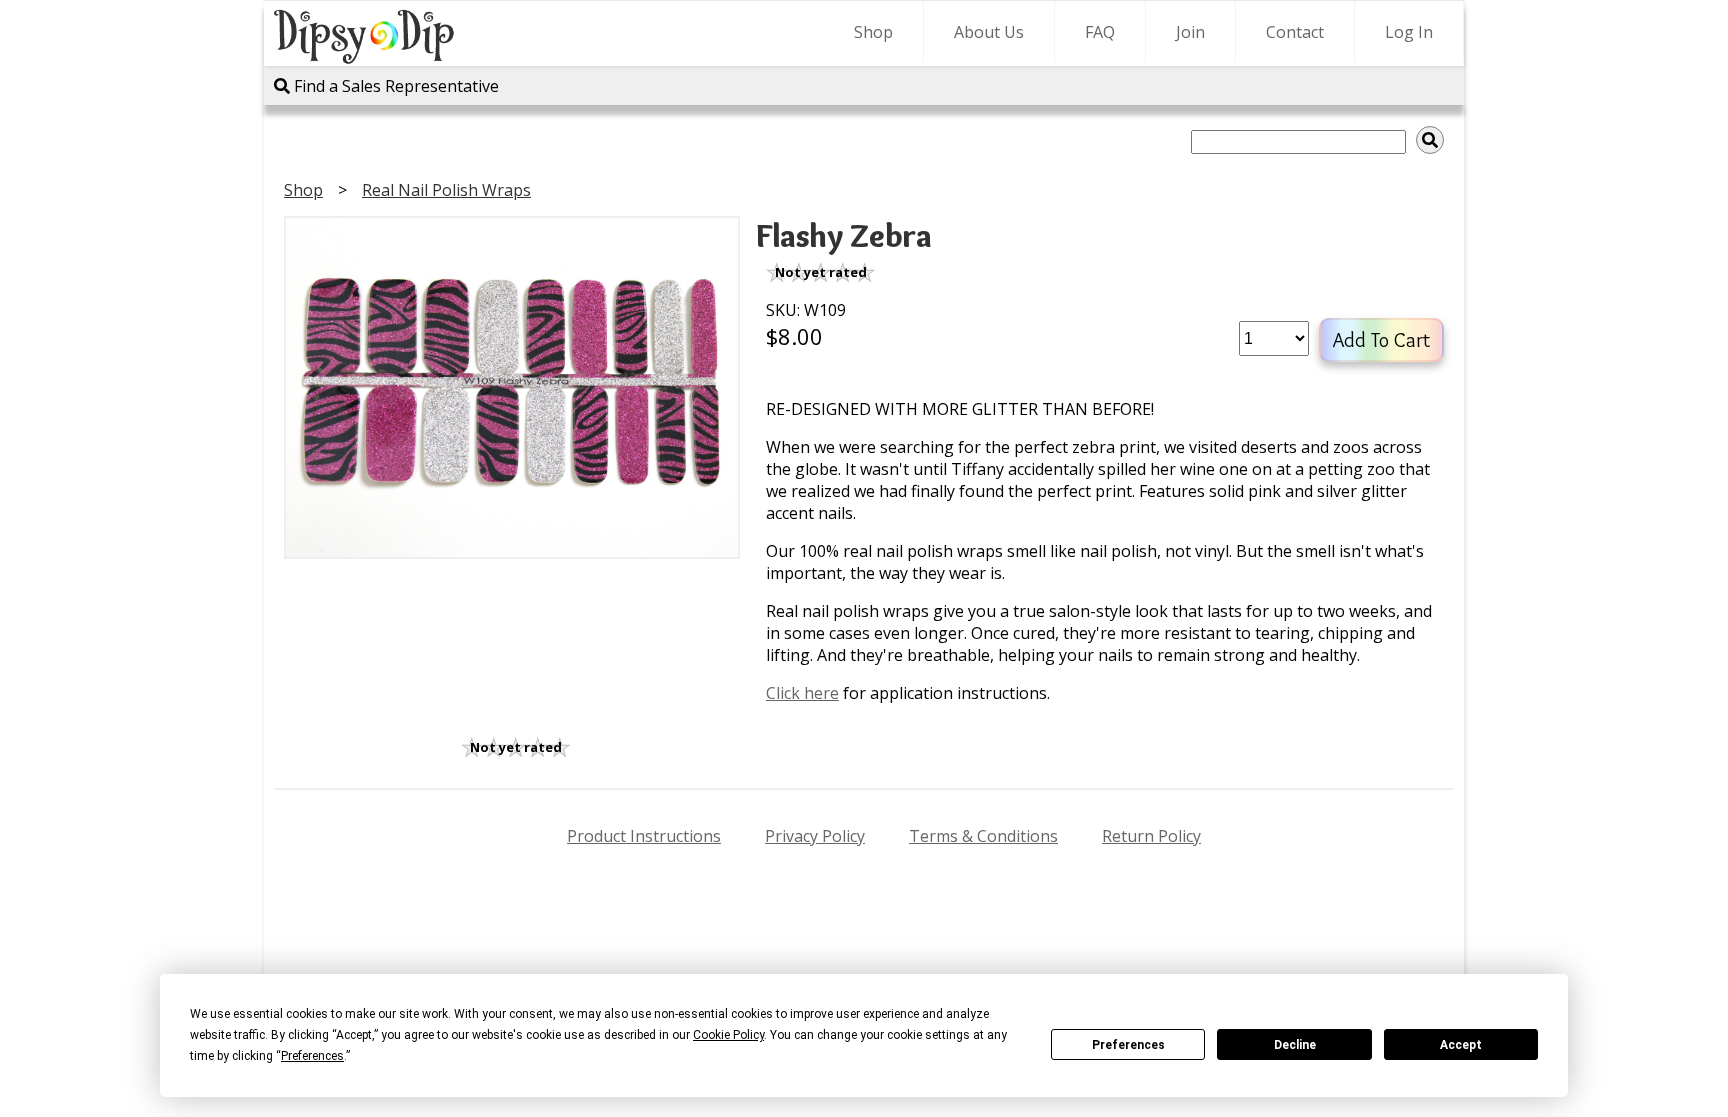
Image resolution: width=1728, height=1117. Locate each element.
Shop (873, 32)
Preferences (1128, 1045)
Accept (1461, 1045)
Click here (802, 693)
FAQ (1100, 32)
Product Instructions (644, 836)
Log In (1409, 32)
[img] (1430, 140)
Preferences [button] (312, 1056)
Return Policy (1151, 836)
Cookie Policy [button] (728, 1035)
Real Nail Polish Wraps (446, 190)
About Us (989, 32)
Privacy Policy (815, 836)
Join (1190, 32)
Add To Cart (1381, 340)
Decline (1295, 1045)
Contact (1295, 32)
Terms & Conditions (983, 836)
